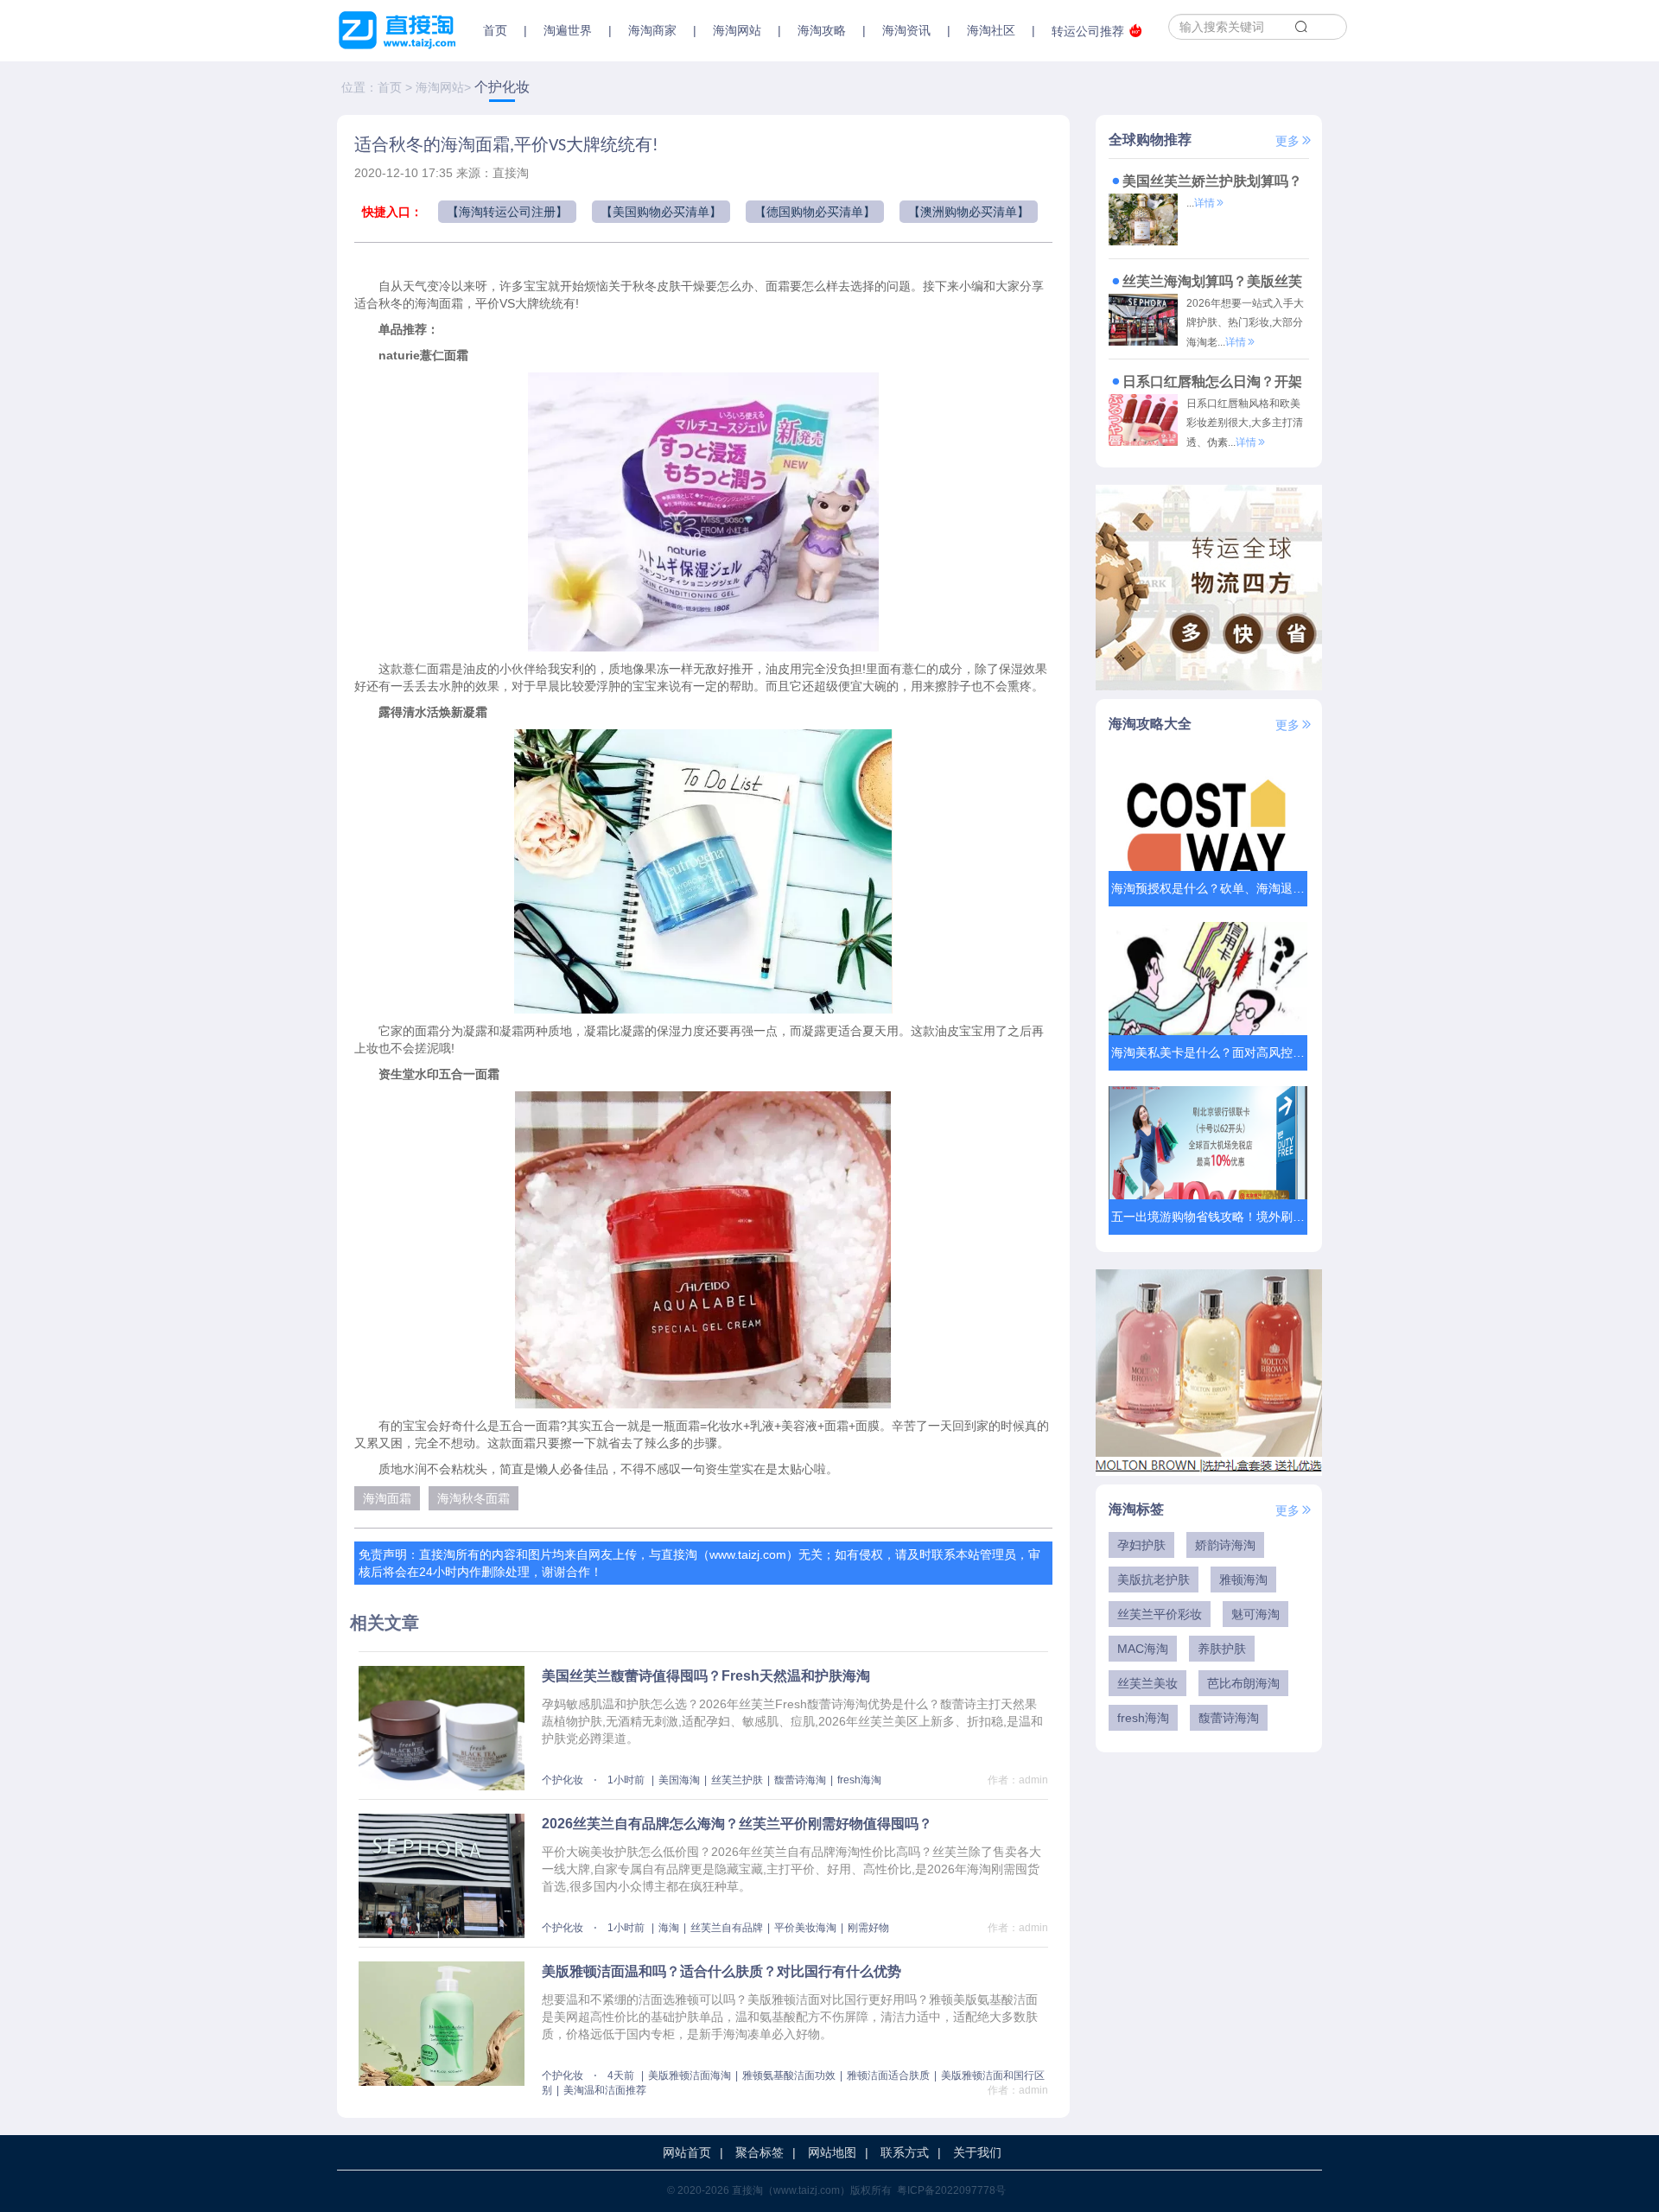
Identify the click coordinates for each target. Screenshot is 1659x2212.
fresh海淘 (859, 1780)
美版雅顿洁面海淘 (690, 2075)
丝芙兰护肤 (737, 1780)
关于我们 (977, 2152)
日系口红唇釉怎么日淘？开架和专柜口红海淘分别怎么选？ (1205, 384)
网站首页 (687, 2152)
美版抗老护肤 (1154, 1580)
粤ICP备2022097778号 (951, 2190)
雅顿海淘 (1243, 1580)
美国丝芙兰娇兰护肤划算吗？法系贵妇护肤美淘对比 (1205, 184)
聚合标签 (760, 2152)
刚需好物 (868, 1928)
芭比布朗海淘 (1243, 1683)
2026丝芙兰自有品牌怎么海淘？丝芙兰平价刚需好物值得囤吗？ (737, 1824)
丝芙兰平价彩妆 (1160, 1614)
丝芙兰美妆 (1147, 1683)
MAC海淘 (1143, 1649)
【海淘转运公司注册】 (507, 212)
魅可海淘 (1255, 1614)
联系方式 (905, 2152)
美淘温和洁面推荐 (605, 2090)
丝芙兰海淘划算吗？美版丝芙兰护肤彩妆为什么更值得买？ (1205, 284)
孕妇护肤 (1141, 1545)
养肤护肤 (1222, 1649)
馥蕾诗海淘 (800, 1780)
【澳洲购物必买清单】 (969, 212)
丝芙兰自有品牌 (727, 1928)
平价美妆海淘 (805, 1928)
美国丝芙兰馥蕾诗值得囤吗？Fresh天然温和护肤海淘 (706, 1676)
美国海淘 (679, 1780)
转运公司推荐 (1088, 31)
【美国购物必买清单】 (661, 212)
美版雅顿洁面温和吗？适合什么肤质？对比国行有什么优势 (721, 1971)
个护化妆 (502, 87)
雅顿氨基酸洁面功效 (789, 2075)
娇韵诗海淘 (1225, 1545)
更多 (1287, 141)
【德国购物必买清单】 (815, 212)
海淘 (669, 1928)
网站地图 (832, 2152)
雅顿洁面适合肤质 (888, 2075)
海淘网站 (440, 87)
